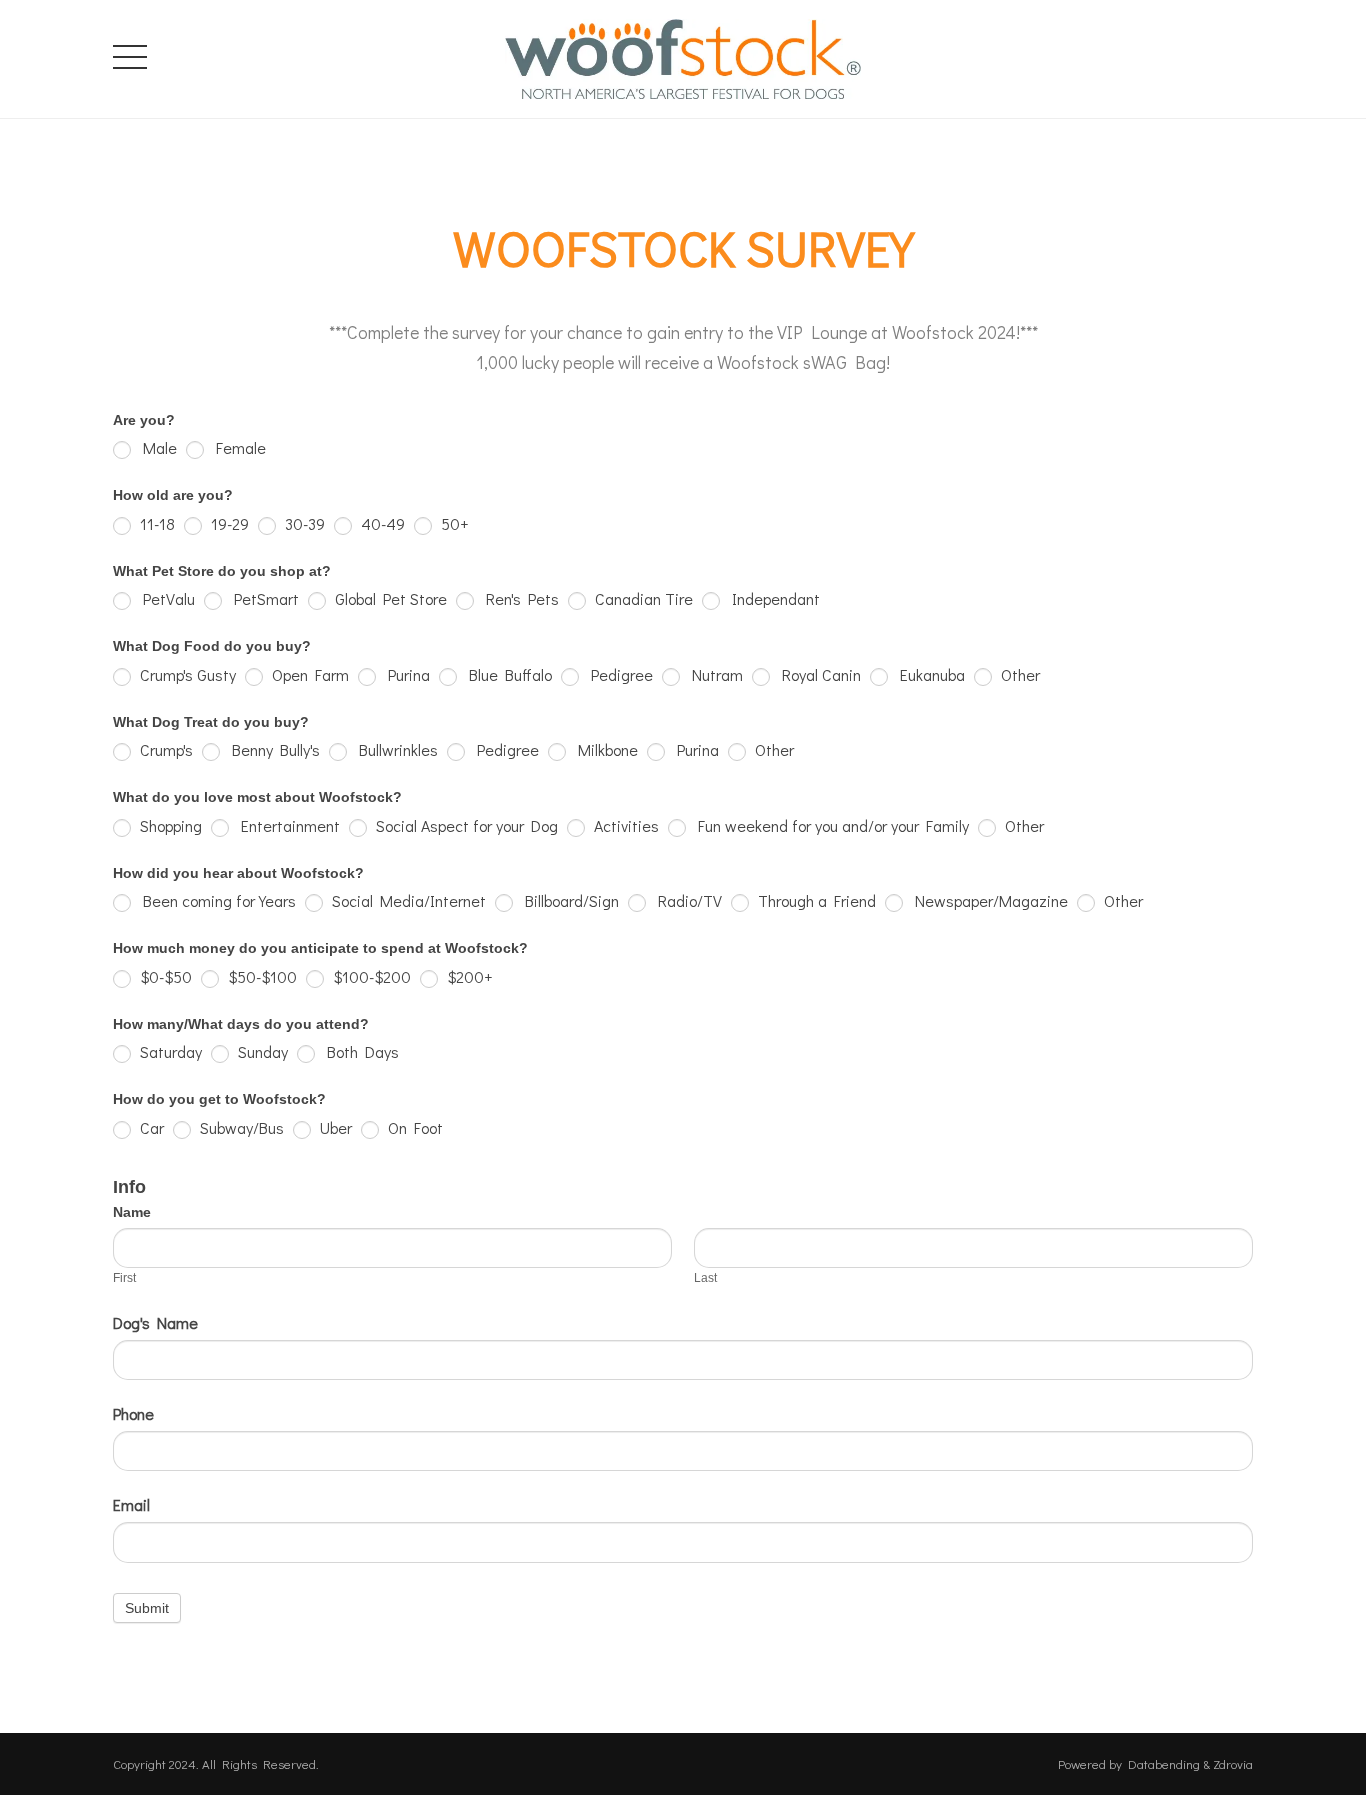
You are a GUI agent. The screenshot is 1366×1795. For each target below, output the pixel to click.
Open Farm (308, 674)
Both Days (359, 1051)
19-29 (228, 523)
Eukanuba (929, 674)
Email (131, 1504)
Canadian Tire (642, 598)
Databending (1164, 1763)
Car (150, 1127)
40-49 (381, 523)
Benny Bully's (272, 749)
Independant (772, 598)
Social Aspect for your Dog (465, 825)
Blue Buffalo (507, 674)
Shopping (169, 825)
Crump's (164, 749)
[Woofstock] (683, 55)
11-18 (155, 523)
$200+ (467, 976)
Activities (624, 825)
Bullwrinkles (395, 749)
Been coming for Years (216, 900)
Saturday (169, 1051)
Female (237, 447)
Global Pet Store (389, 598)
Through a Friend (815, 900)
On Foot (413, 1127)
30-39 (303, 523)
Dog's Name (155, 1322)
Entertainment (287, 825)
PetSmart (263, 598)
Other (1018, 674)
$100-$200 (370, 976)
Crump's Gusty (186, 674)
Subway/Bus (240, 1127)
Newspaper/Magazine (988, 900)
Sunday (261, 1051)
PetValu (165, 598)
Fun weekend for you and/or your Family (830, 825)
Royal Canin (818, 674)
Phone (133, 1413)
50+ (452, 523)
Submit (147, 1608)
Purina (405, 674)
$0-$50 (164, 976)
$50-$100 (260, 976)
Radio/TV (686, 900)
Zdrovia (1233, 1763)
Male (156, 447)
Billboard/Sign (568, 900)
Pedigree (618, 674)
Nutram (714, 674)
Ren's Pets (519, 598)
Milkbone (604, 749)
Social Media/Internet (407, 900)
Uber (334, 1127)
